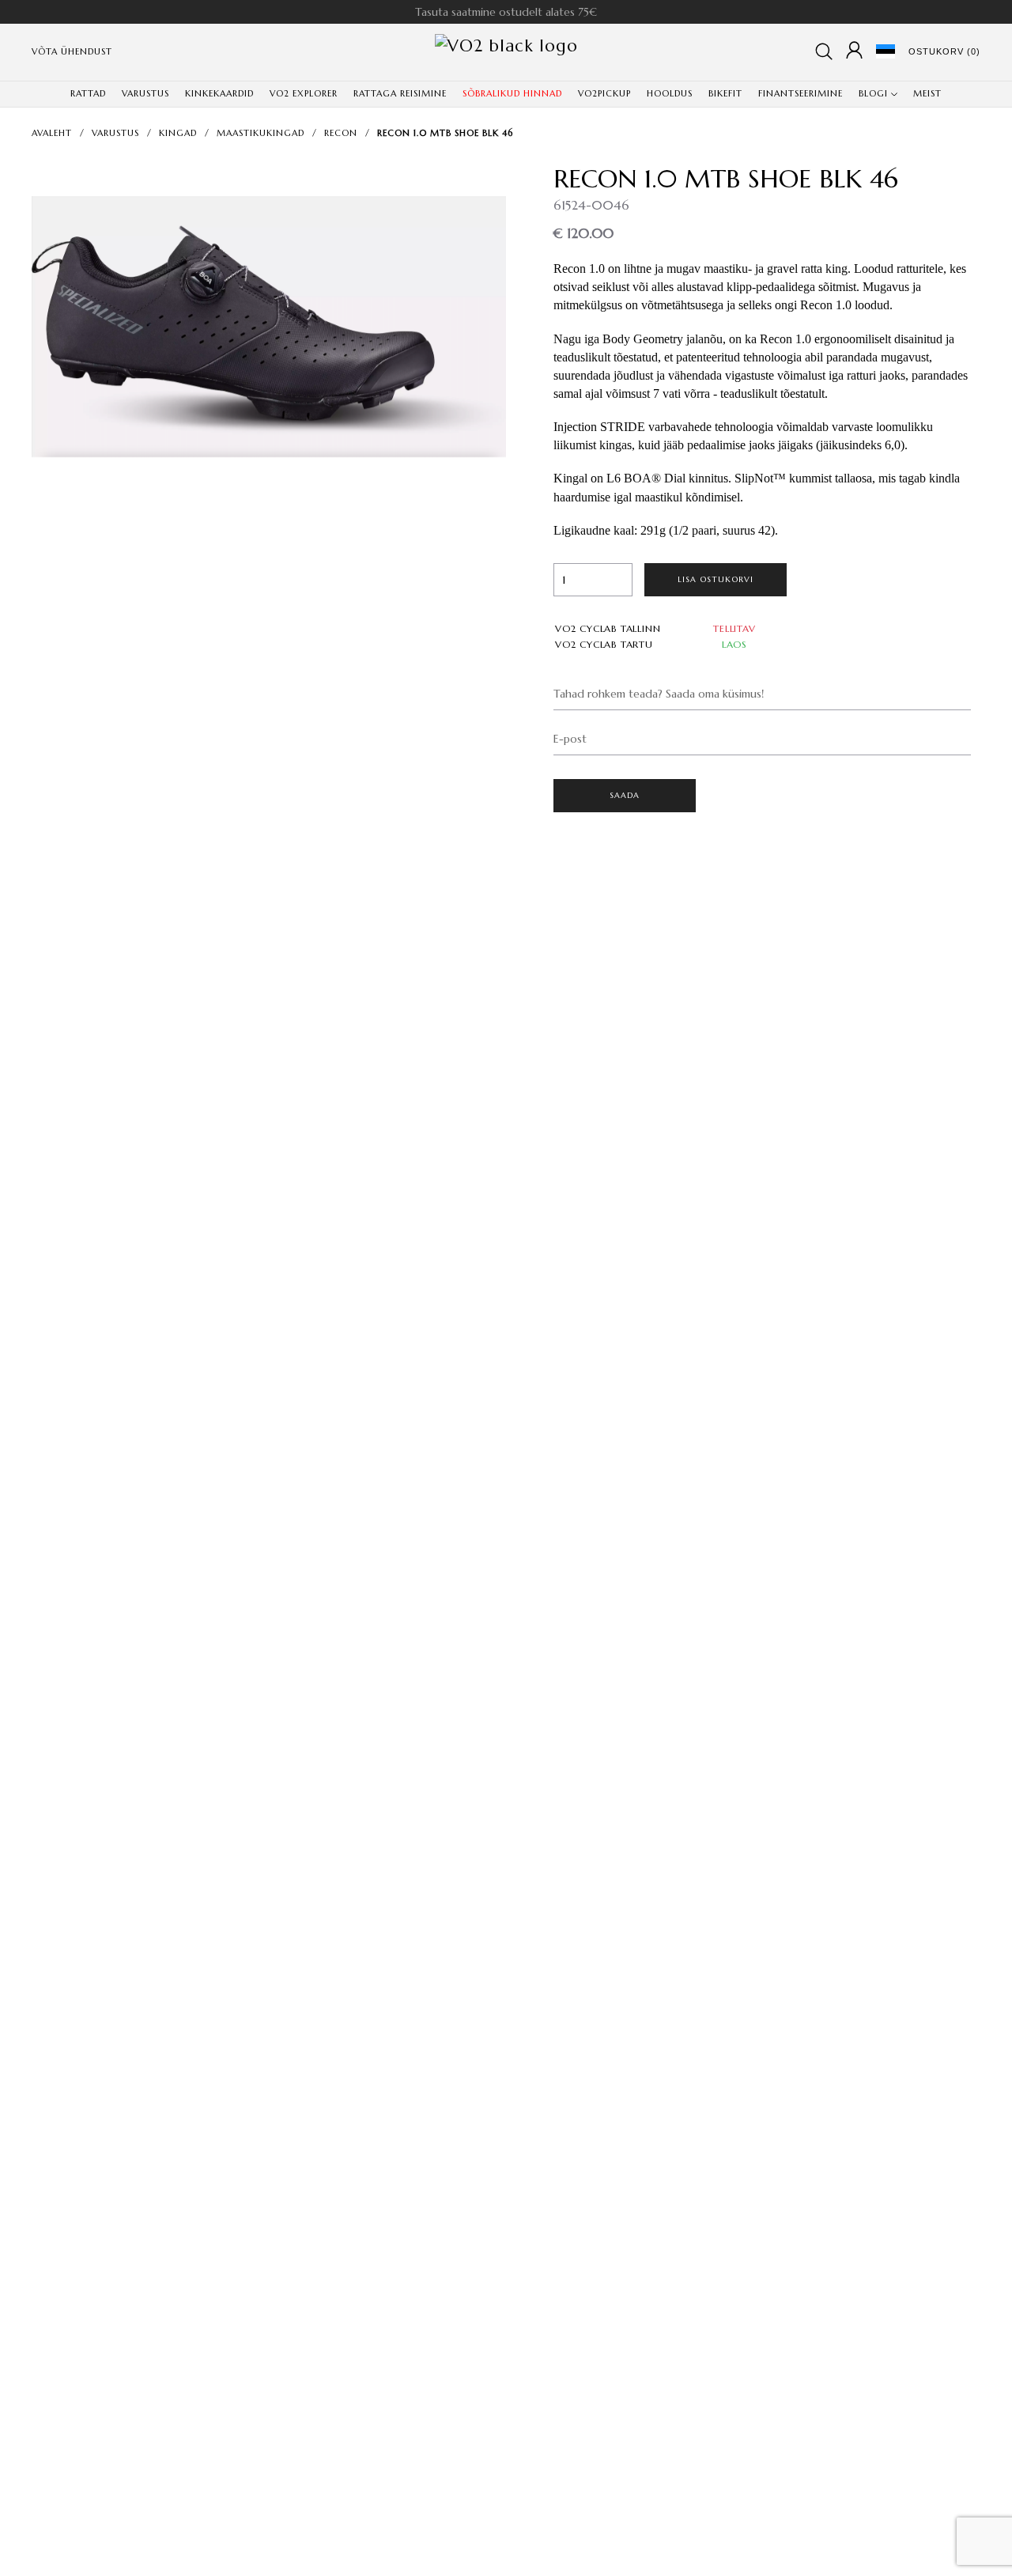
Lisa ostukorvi (716, 579)
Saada (625, 795)
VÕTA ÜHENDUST (72, 51)
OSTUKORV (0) (944, 51)
